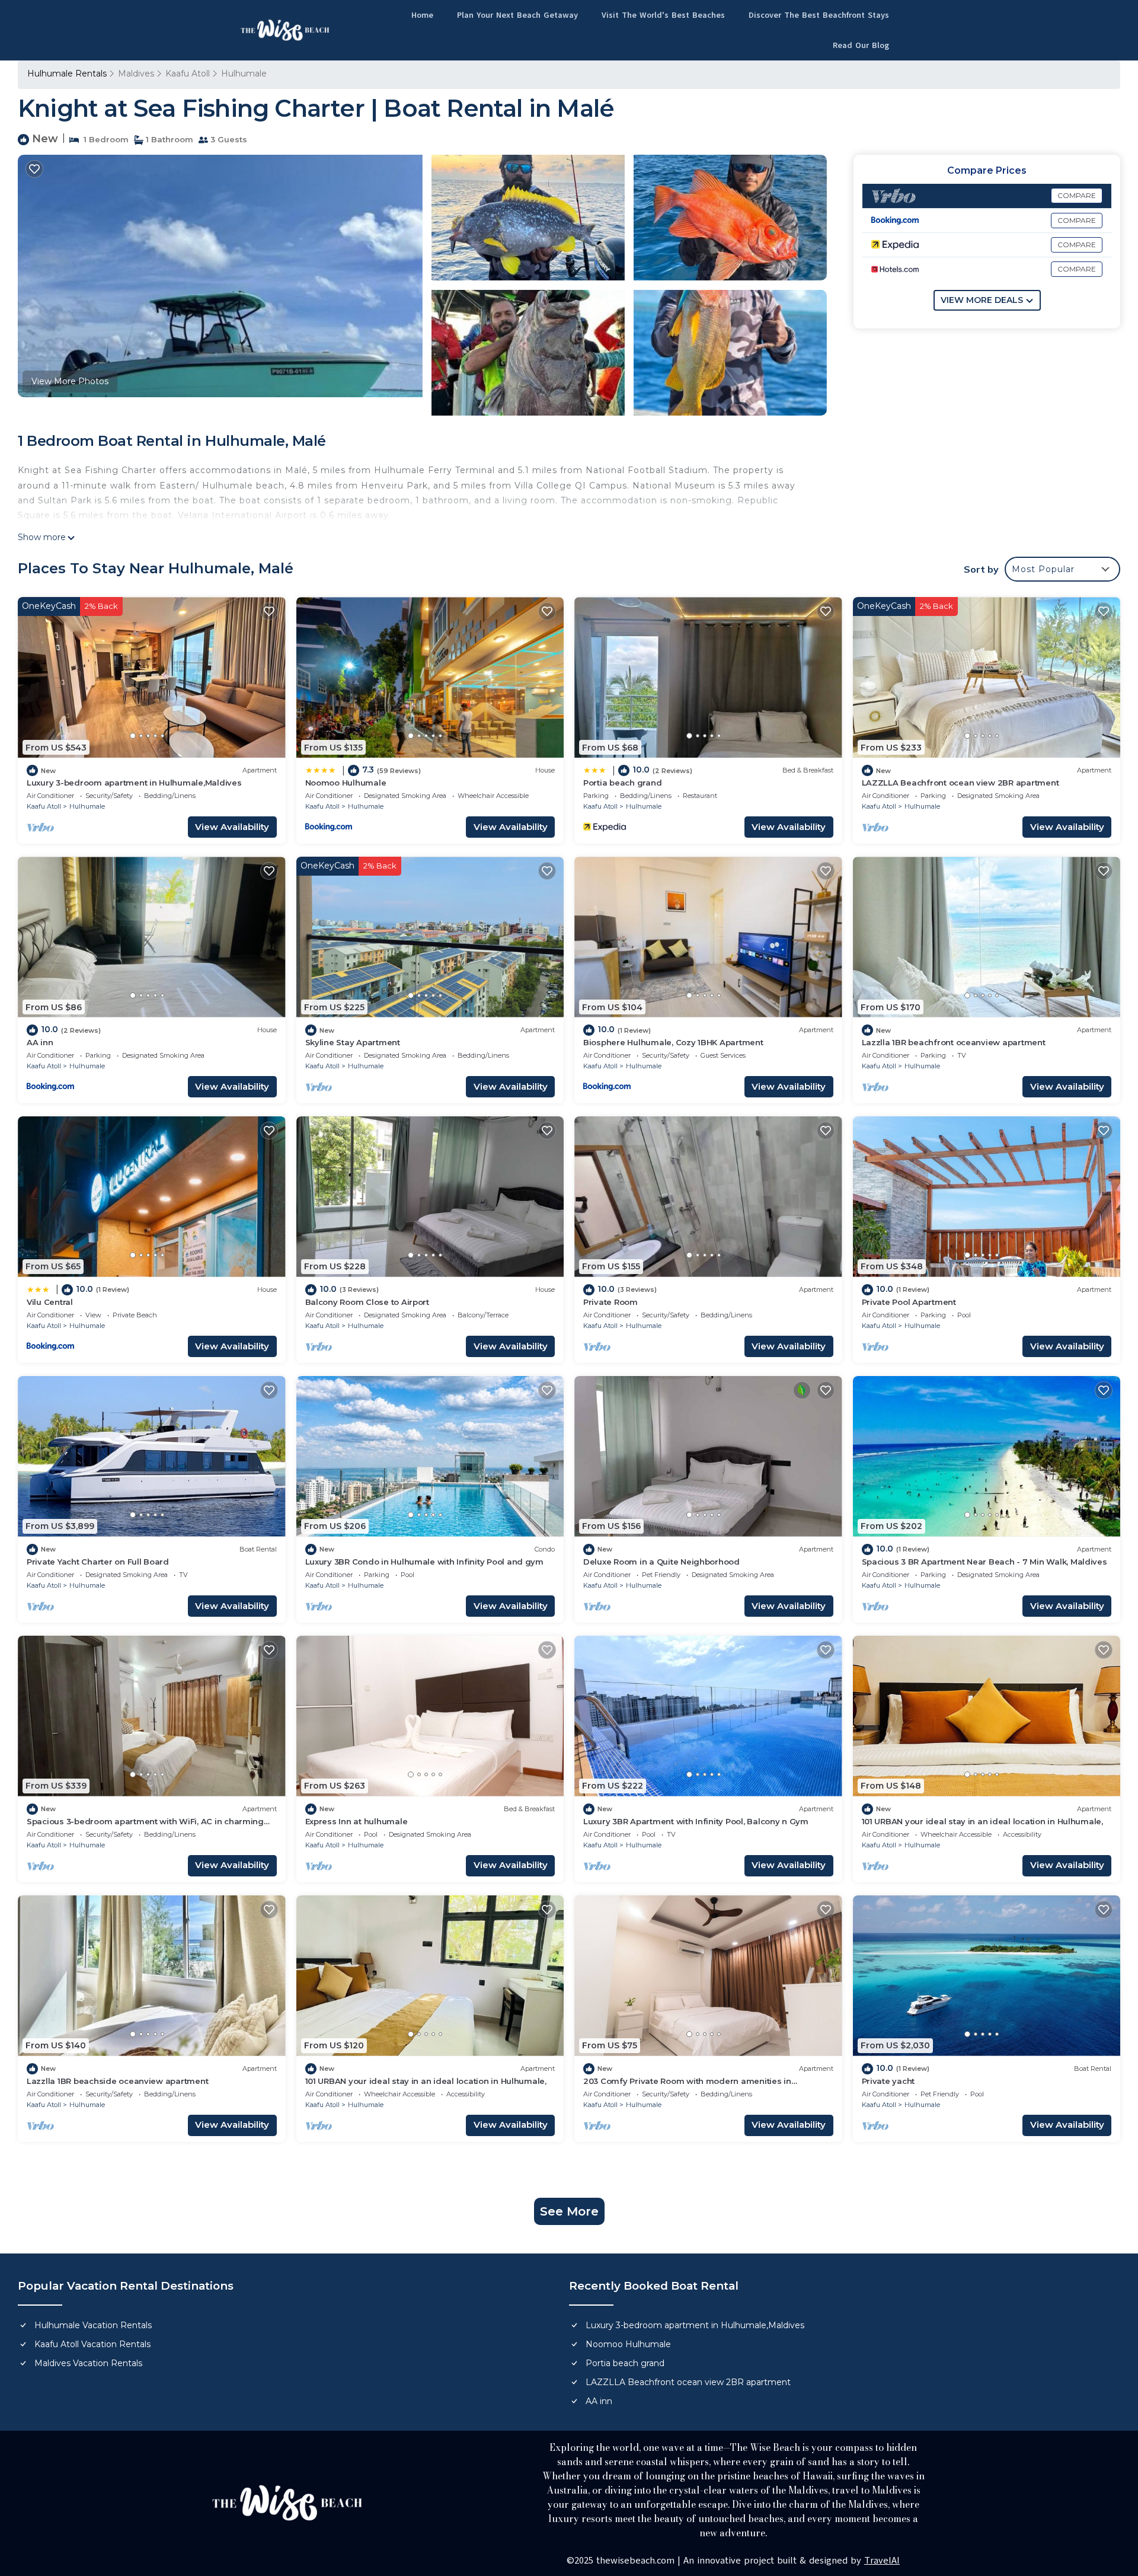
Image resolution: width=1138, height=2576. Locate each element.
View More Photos (70, 381)
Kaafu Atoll (188, 74)
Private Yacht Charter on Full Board (98, 1562)
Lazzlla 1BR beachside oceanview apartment (117, 2081)
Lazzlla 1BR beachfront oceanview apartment (954, 1042)
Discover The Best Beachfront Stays (819, 15)
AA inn (40, 1042)
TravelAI (882, 2561)
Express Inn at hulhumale (357, 1821)
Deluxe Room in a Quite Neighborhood (661, 1562)
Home (422, 15)
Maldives (136, 74)
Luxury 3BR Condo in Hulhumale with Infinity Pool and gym (424, 1562)
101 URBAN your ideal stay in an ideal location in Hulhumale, (982, 1821)
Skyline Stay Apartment (353, 1042)
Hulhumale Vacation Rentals (93, 2325)
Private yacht (888, 2081)
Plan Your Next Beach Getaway (517, 15)
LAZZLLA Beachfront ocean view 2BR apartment (960, 783)
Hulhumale (244, 74)
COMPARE (1077, 195)
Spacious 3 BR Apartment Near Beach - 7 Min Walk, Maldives (984, 1562)
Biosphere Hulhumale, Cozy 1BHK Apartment (673, 1042)
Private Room (610, 1302)
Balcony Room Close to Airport (367, 1302)
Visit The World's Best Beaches (663, 15)
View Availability (232, 827)
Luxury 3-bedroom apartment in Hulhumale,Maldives (134, 783)
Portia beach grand (622, 783)
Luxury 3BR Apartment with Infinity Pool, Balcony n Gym (696, 1821)
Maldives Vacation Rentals (88, 2363)
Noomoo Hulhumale (346, 783)
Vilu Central (50, 1302)
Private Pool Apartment (909, 1302)
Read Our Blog (861, 45)
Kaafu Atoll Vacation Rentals (92, 2344)
